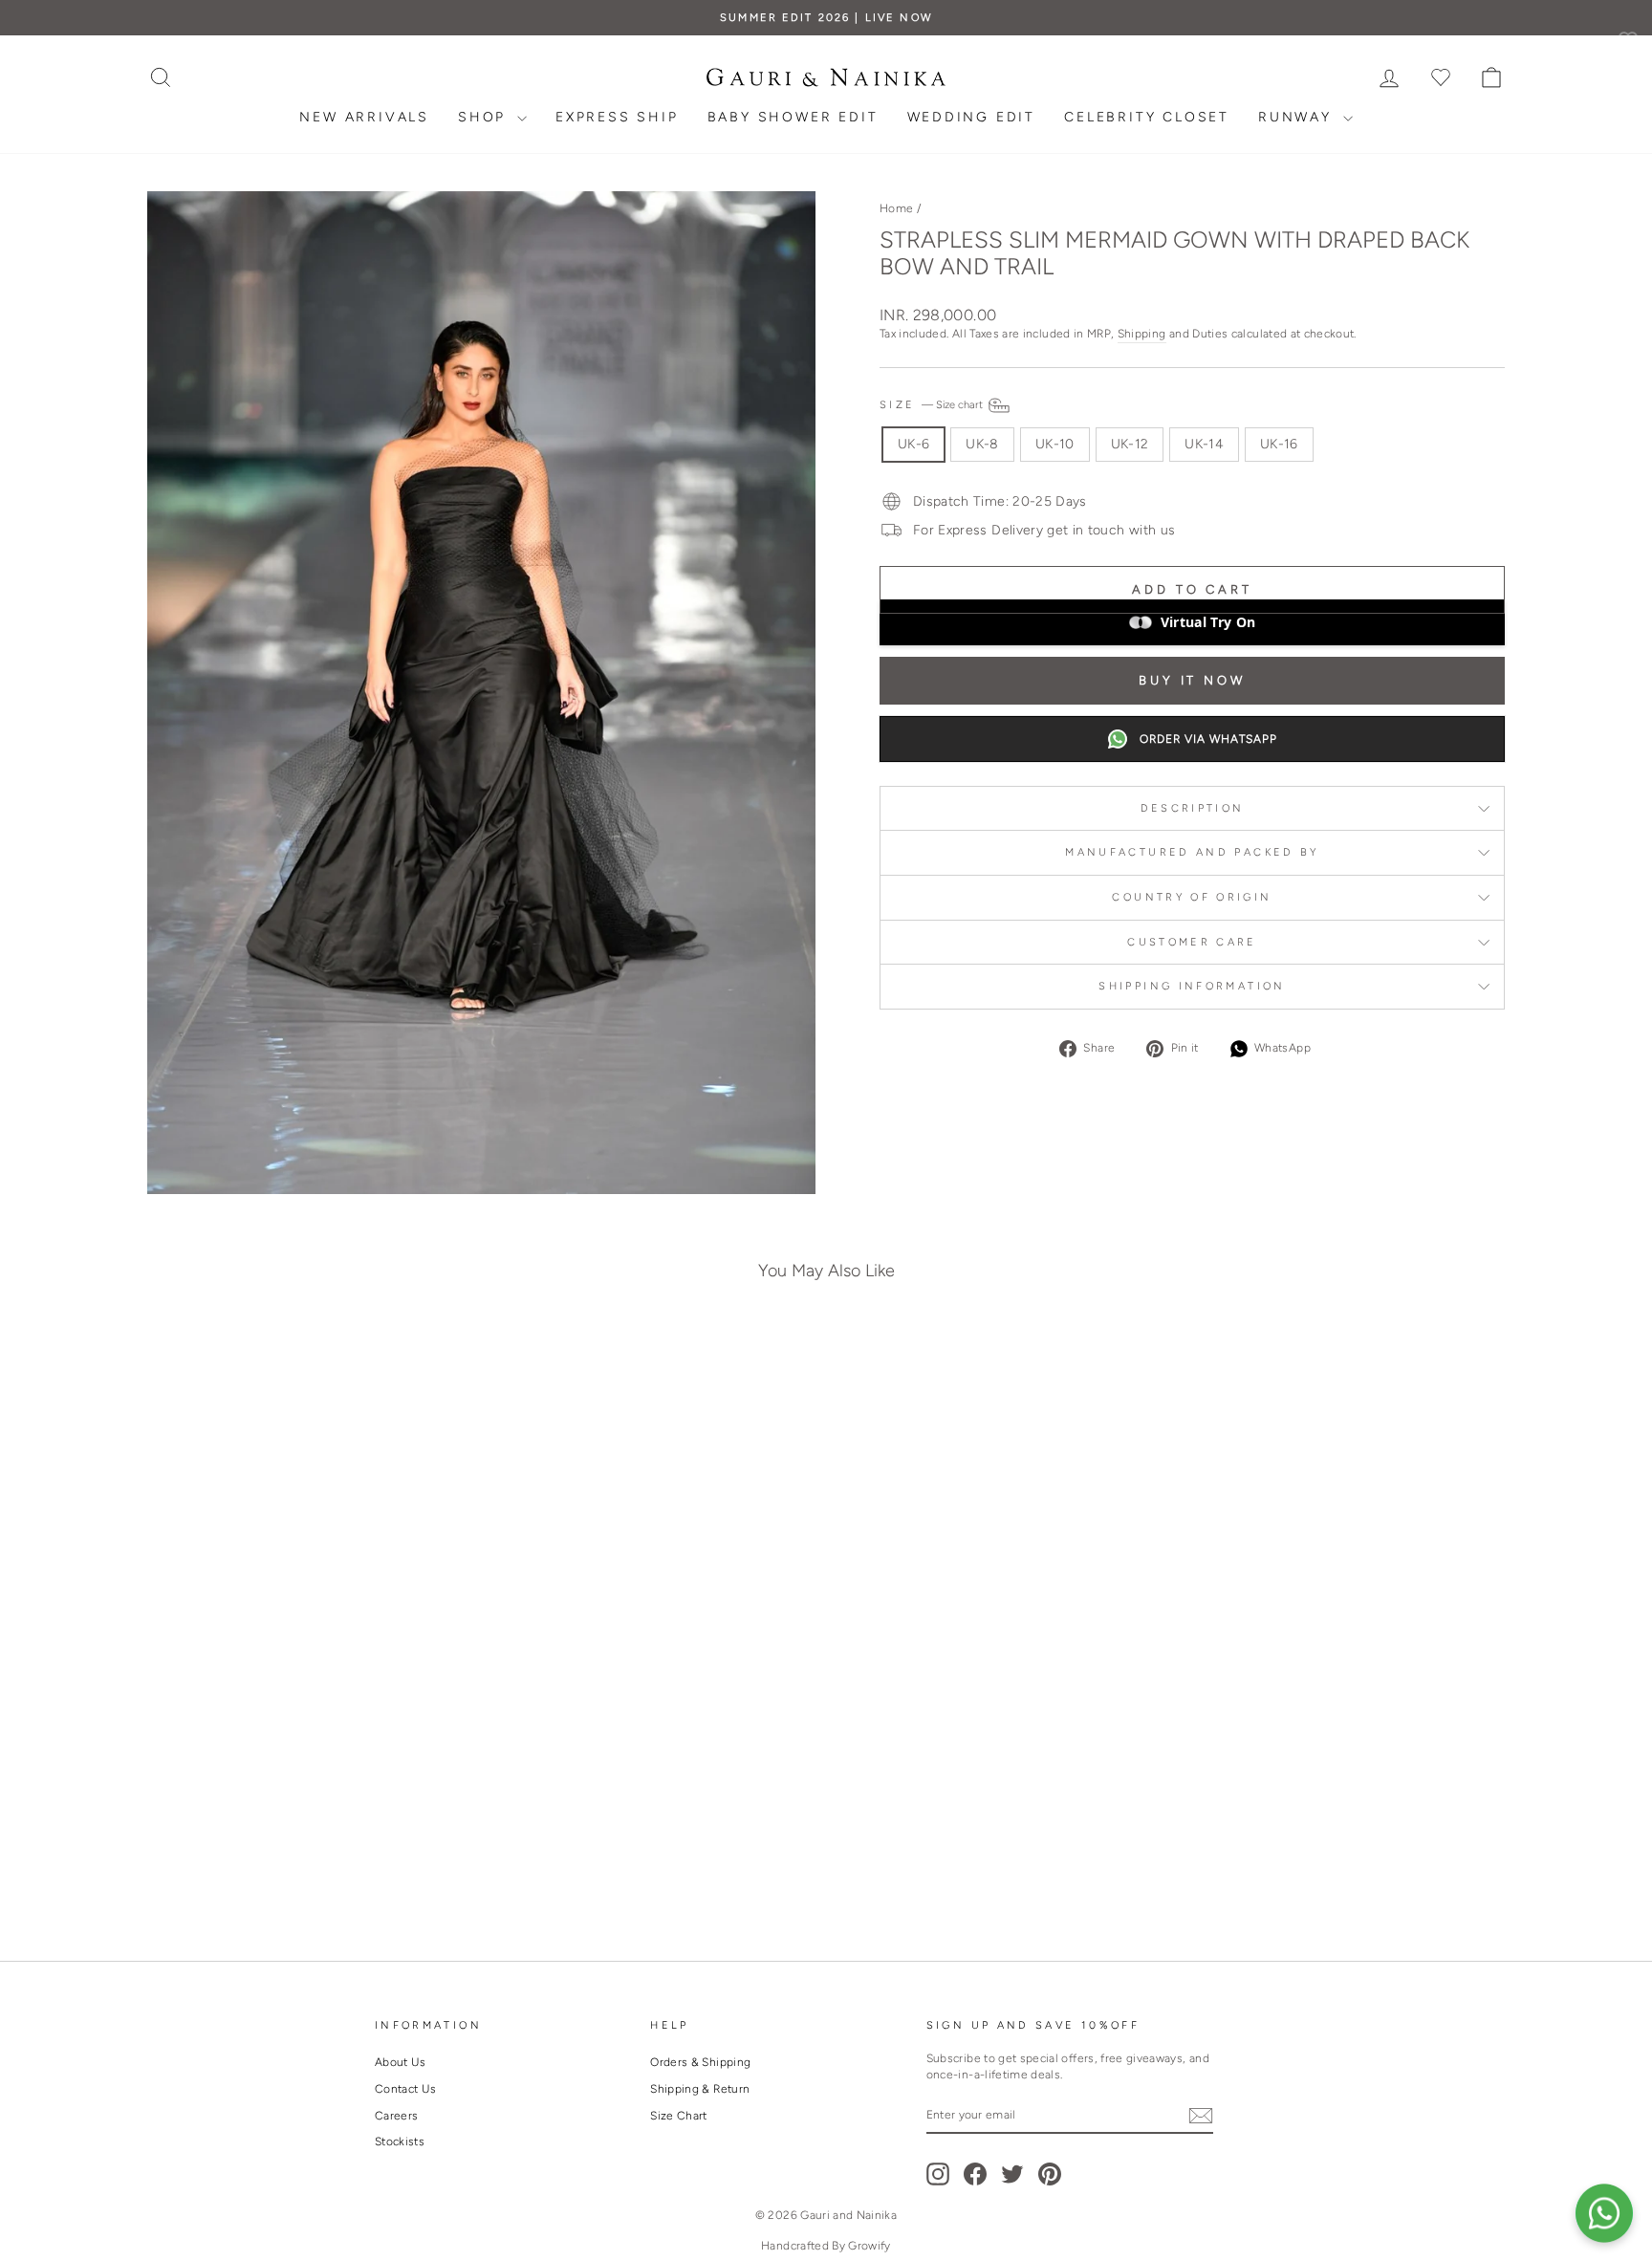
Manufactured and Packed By (1192, 852)
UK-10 (1055, 444)
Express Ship (617, 117)
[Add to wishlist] (447, 1369)
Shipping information (1192, 986)
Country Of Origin (1192, 897)
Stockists (400, 2141)
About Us (401, 2062)
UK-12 (1130, 444)
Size (933, 404)
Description (1193, 808)
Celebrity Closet (1147, 117)
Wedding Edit (972, 117)
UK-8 (982, 444)
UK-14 (1204, 444)
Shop (485, 117)
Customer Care (1192, 942)
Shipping (1142, 334)
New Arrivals (364, 117)
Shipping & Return (700, 2089)
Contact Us (406, 2089)
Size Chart (679, 2116)
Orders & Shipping (700, 2062)
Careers (396, 2116)
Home (896, 208)
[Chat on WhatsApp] (1604, 2213)
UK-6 (913, 444)
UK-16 (1279, 444)
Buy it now (1192, 680)
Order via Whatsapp (1208, 739)
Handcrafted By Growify (826, 2246)
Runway (1298, 117)
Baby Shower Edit (793, 117)
